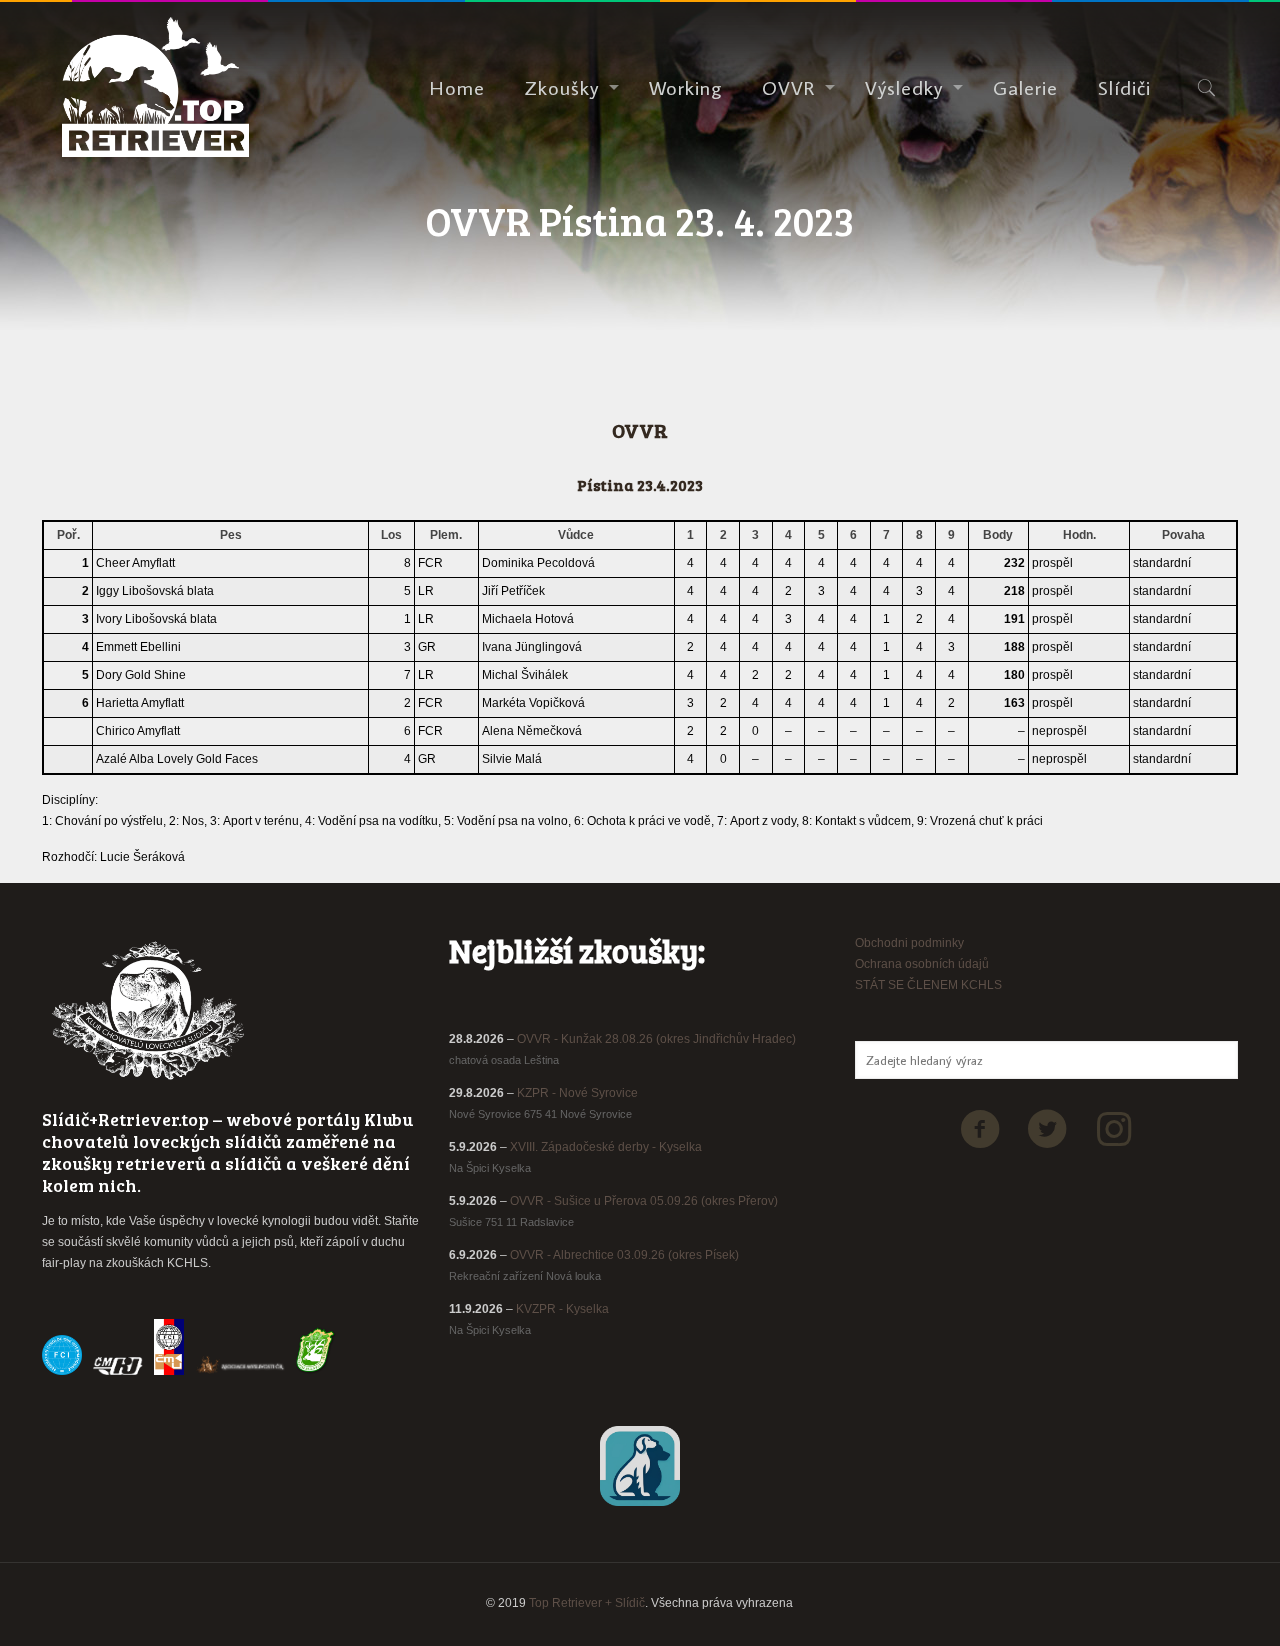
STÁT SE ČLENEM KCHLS (928, 985)
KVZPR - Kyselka (562, 1309)
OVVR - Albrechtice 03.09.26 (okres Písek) (624, 1255)
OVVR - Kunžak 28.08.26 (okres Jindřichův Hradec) (656, 1039)
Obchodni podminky (909, 943)
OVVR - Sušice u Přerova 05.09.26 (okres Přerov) (644, 1201)
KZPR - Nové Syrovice (577, 1093)
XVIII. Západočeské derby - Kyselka (606, 1147)
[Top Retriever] (155, 87)
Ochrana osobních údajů (922, 964)
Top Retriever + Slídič (587, 1603)
